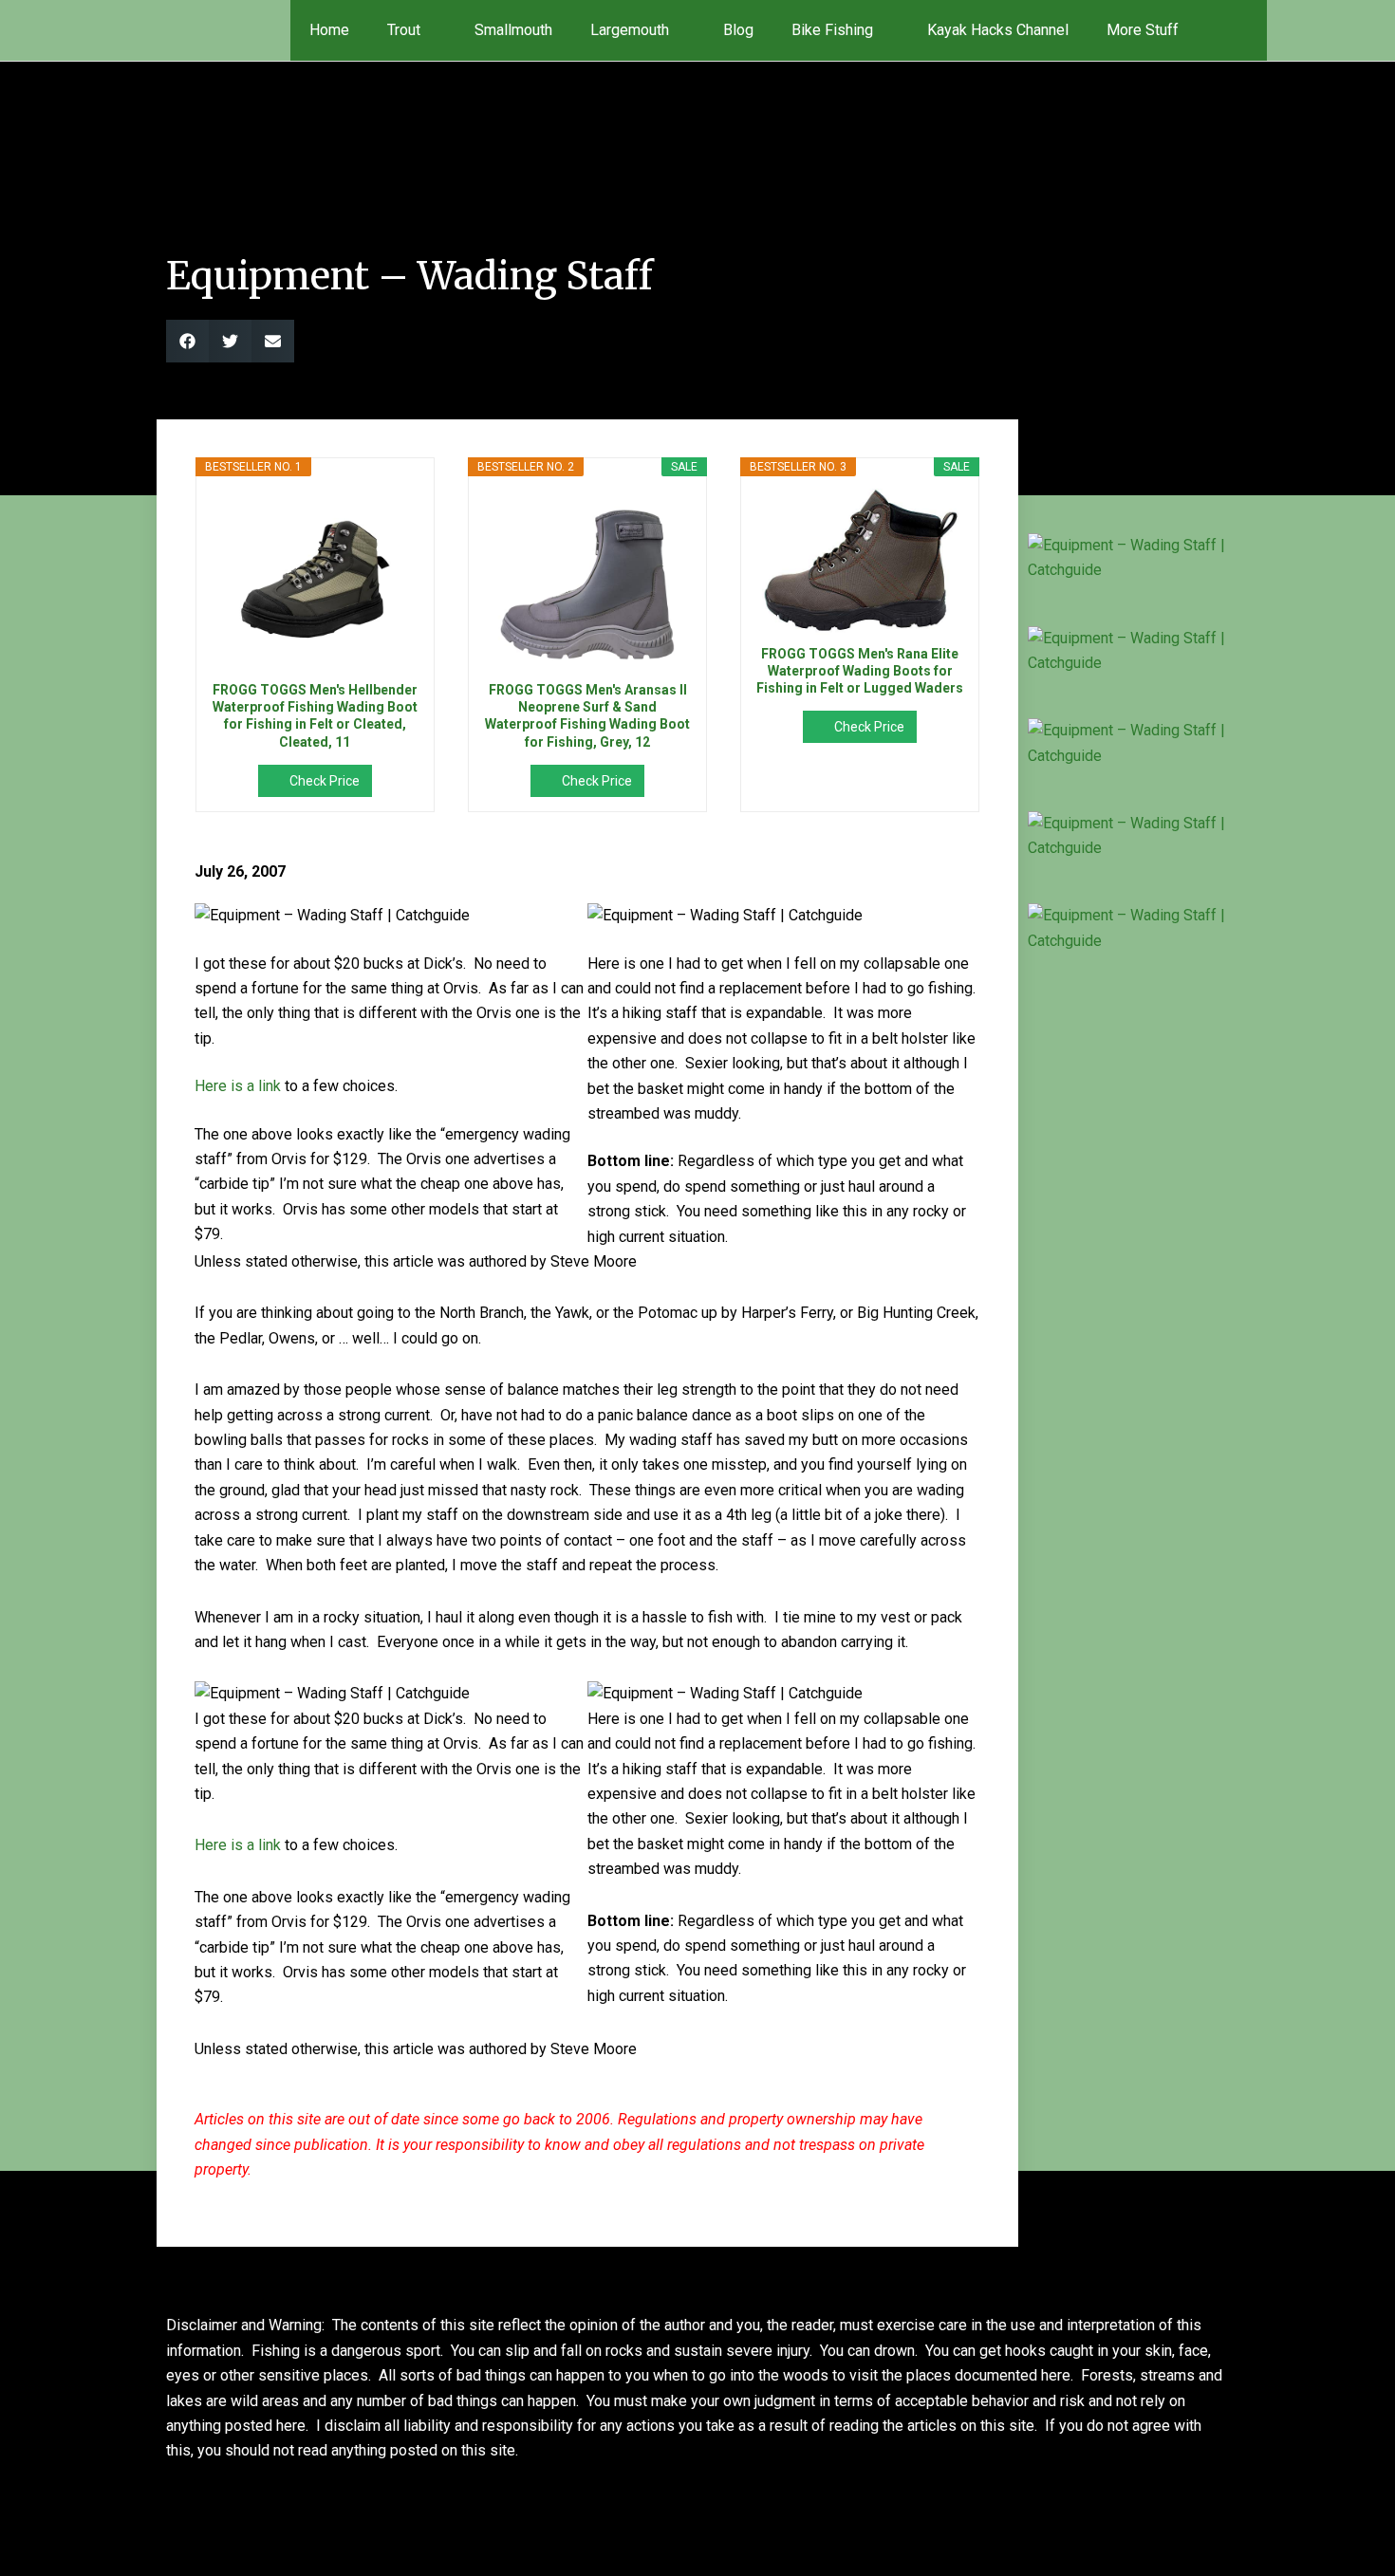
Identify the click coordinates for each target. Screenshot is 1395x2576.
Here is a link (238, 1086)
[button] (1240, 30)
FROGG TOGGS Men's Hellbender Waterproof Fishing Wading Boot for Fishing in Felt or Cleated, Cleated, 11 (315, 716)
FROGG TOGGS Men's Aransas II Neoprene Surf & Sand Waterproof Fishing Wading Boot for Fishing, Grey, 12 (587, 716)
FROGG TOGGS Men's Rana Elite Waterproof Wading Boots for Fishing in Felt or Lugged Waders (860, 671)
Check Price (325, 781)
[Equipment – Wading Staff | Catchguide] (1126, 558)
